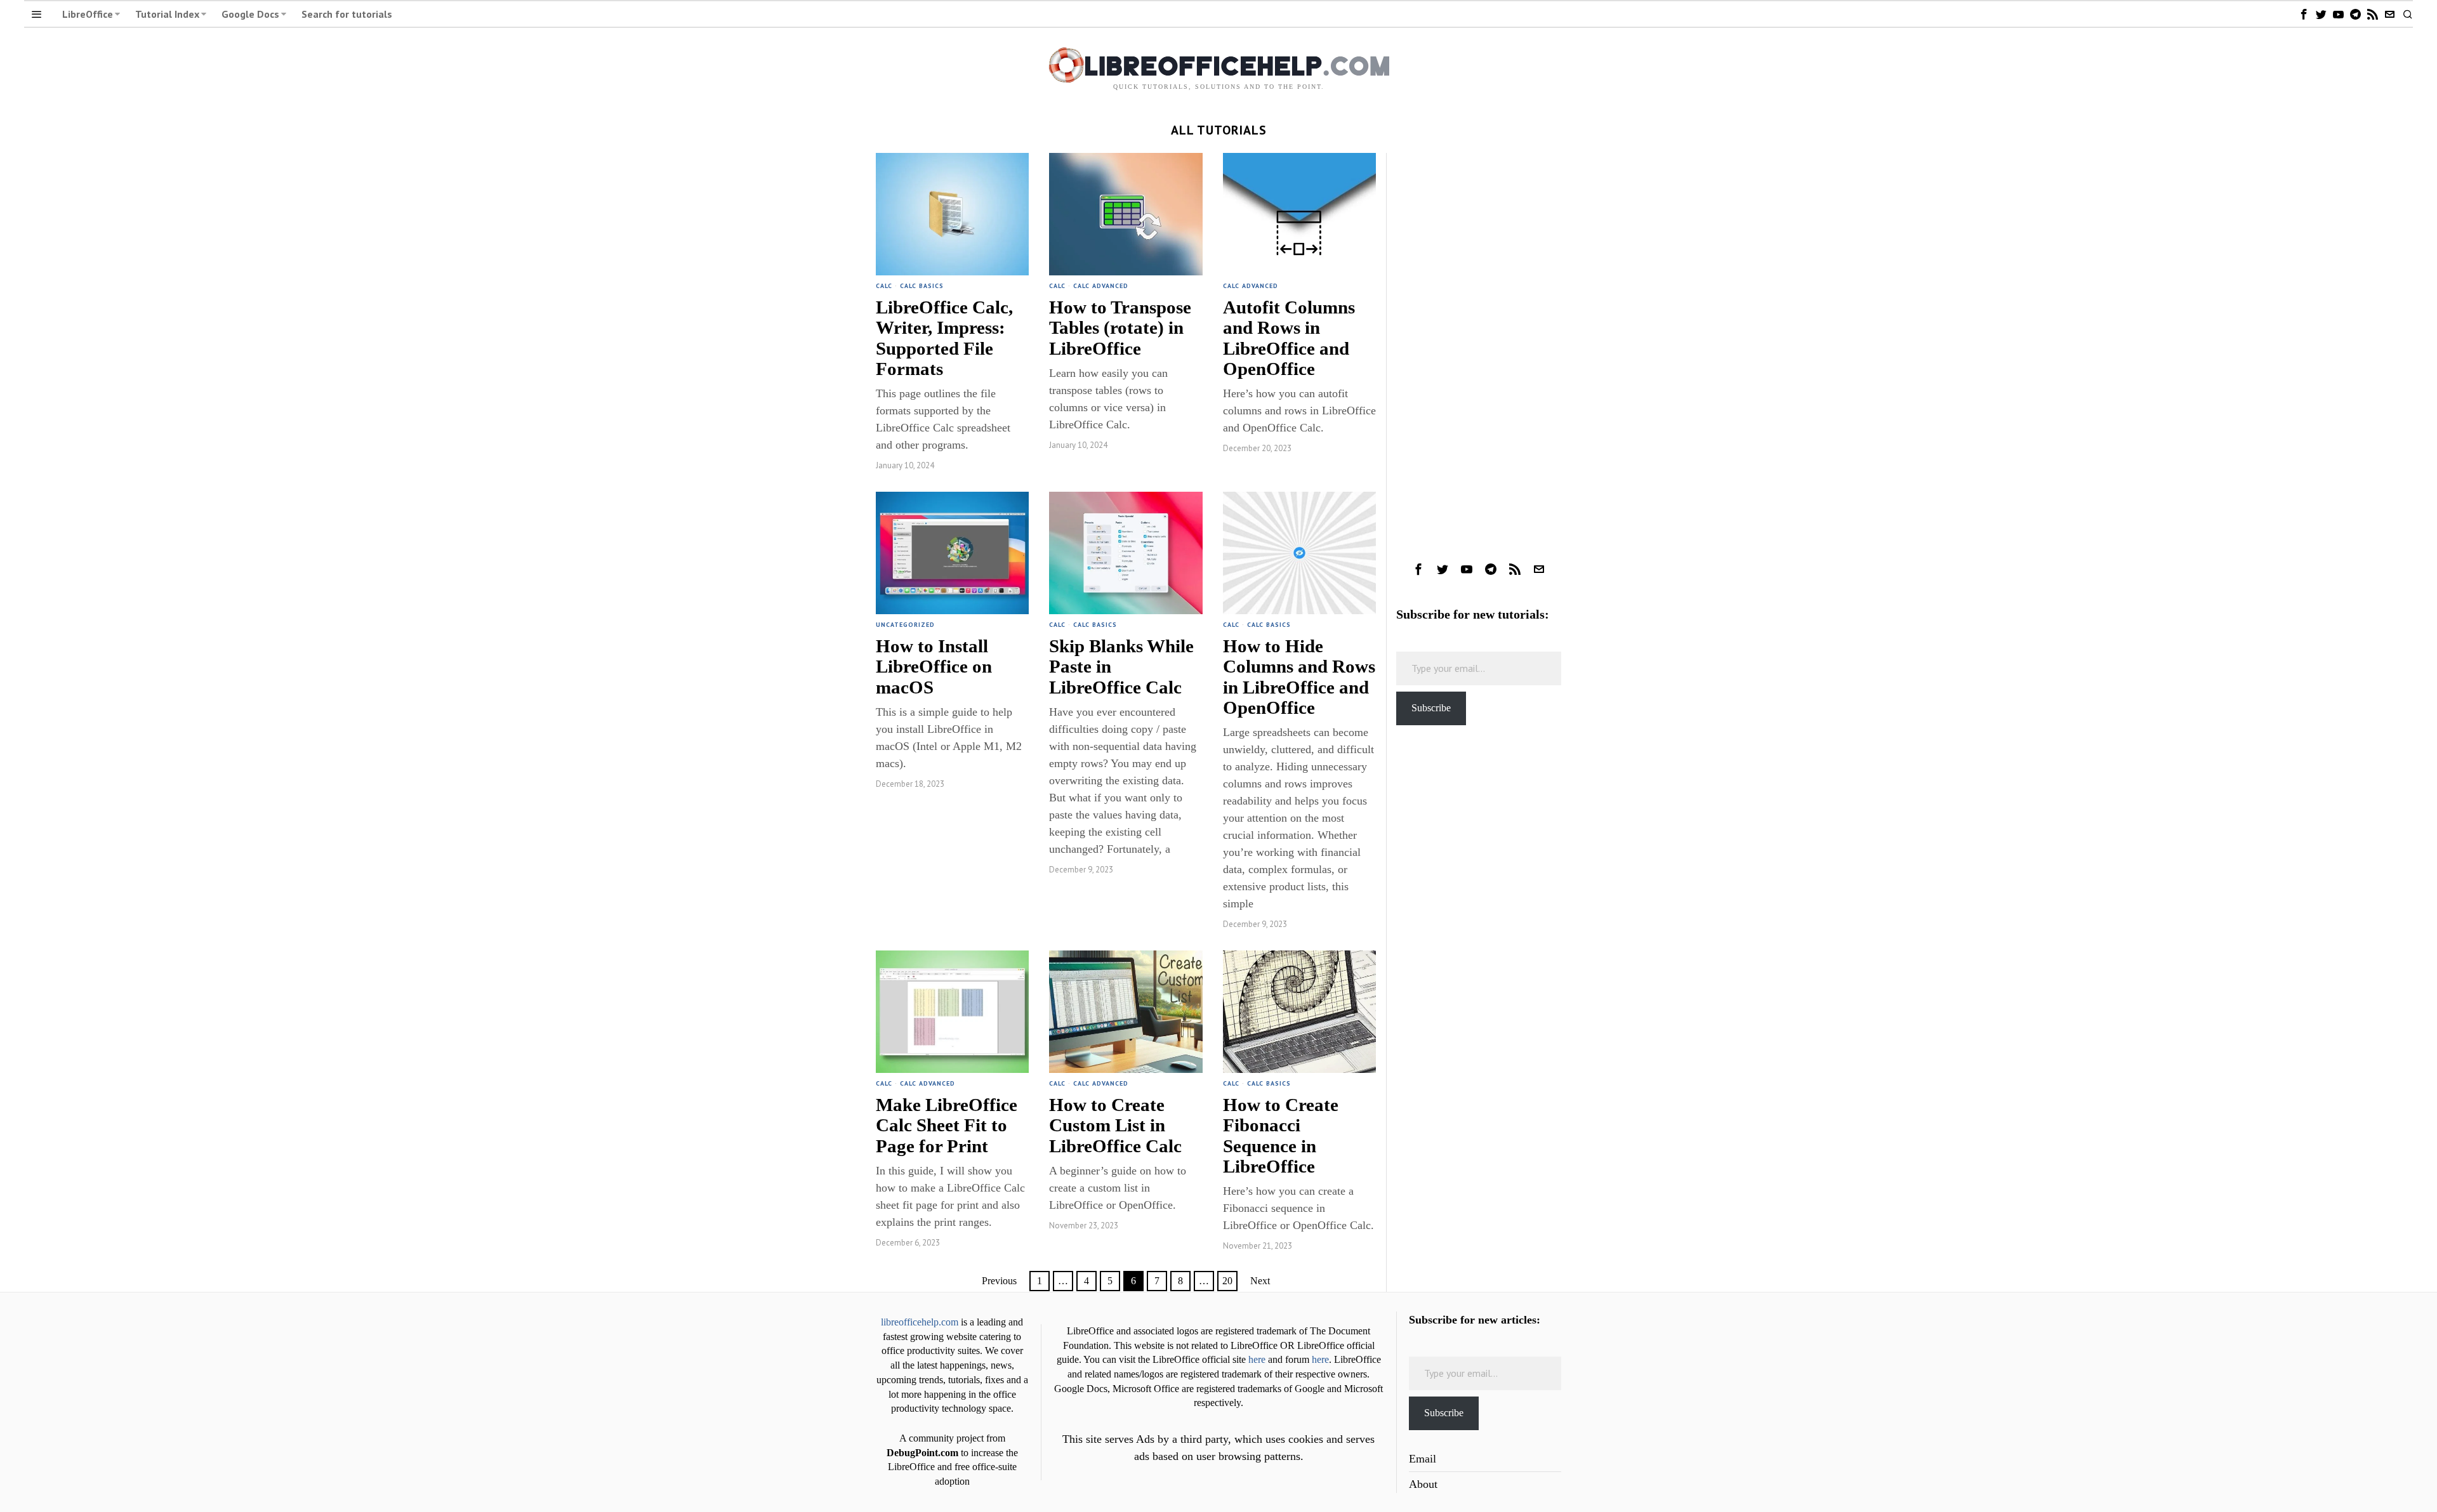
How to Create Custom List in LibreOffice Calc (1115, 1125)
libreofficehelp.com (920, 1322)
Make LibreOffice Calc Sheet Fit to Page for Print (947, 1125)
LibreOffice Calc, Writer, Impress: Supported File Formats (944, 338)
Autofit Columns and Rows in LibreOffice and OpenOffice (1289, 338)
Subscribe (1431, 708)
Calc (884, 286)
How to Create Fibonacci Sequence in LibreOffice (1281, 1135)
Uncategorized (905, 625)
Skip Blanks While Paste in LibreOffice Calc (1121, 666)
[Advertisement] (1479, 343)
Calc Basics (922, 286)
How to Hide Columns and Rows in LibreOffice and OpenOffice (1299, 677)
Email (1423, 1459)
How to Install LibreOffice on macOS (934, 666)
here (1257, 1360)
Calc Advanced (1101, 286)
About (1423, 1484)
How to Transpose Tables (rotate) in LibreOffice (1120, 327)
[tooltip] (2304, 14)
